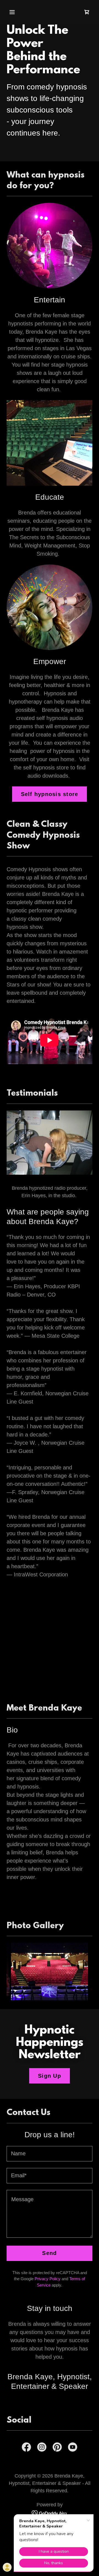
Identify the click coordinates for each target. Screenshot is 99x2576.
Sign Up (50, 2076)
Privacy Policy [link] (48, 2279)
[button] (16, 12)
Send (49, 2253)
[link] (87, 12)
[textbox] (50, 2154)
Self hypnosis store (50, 794)
